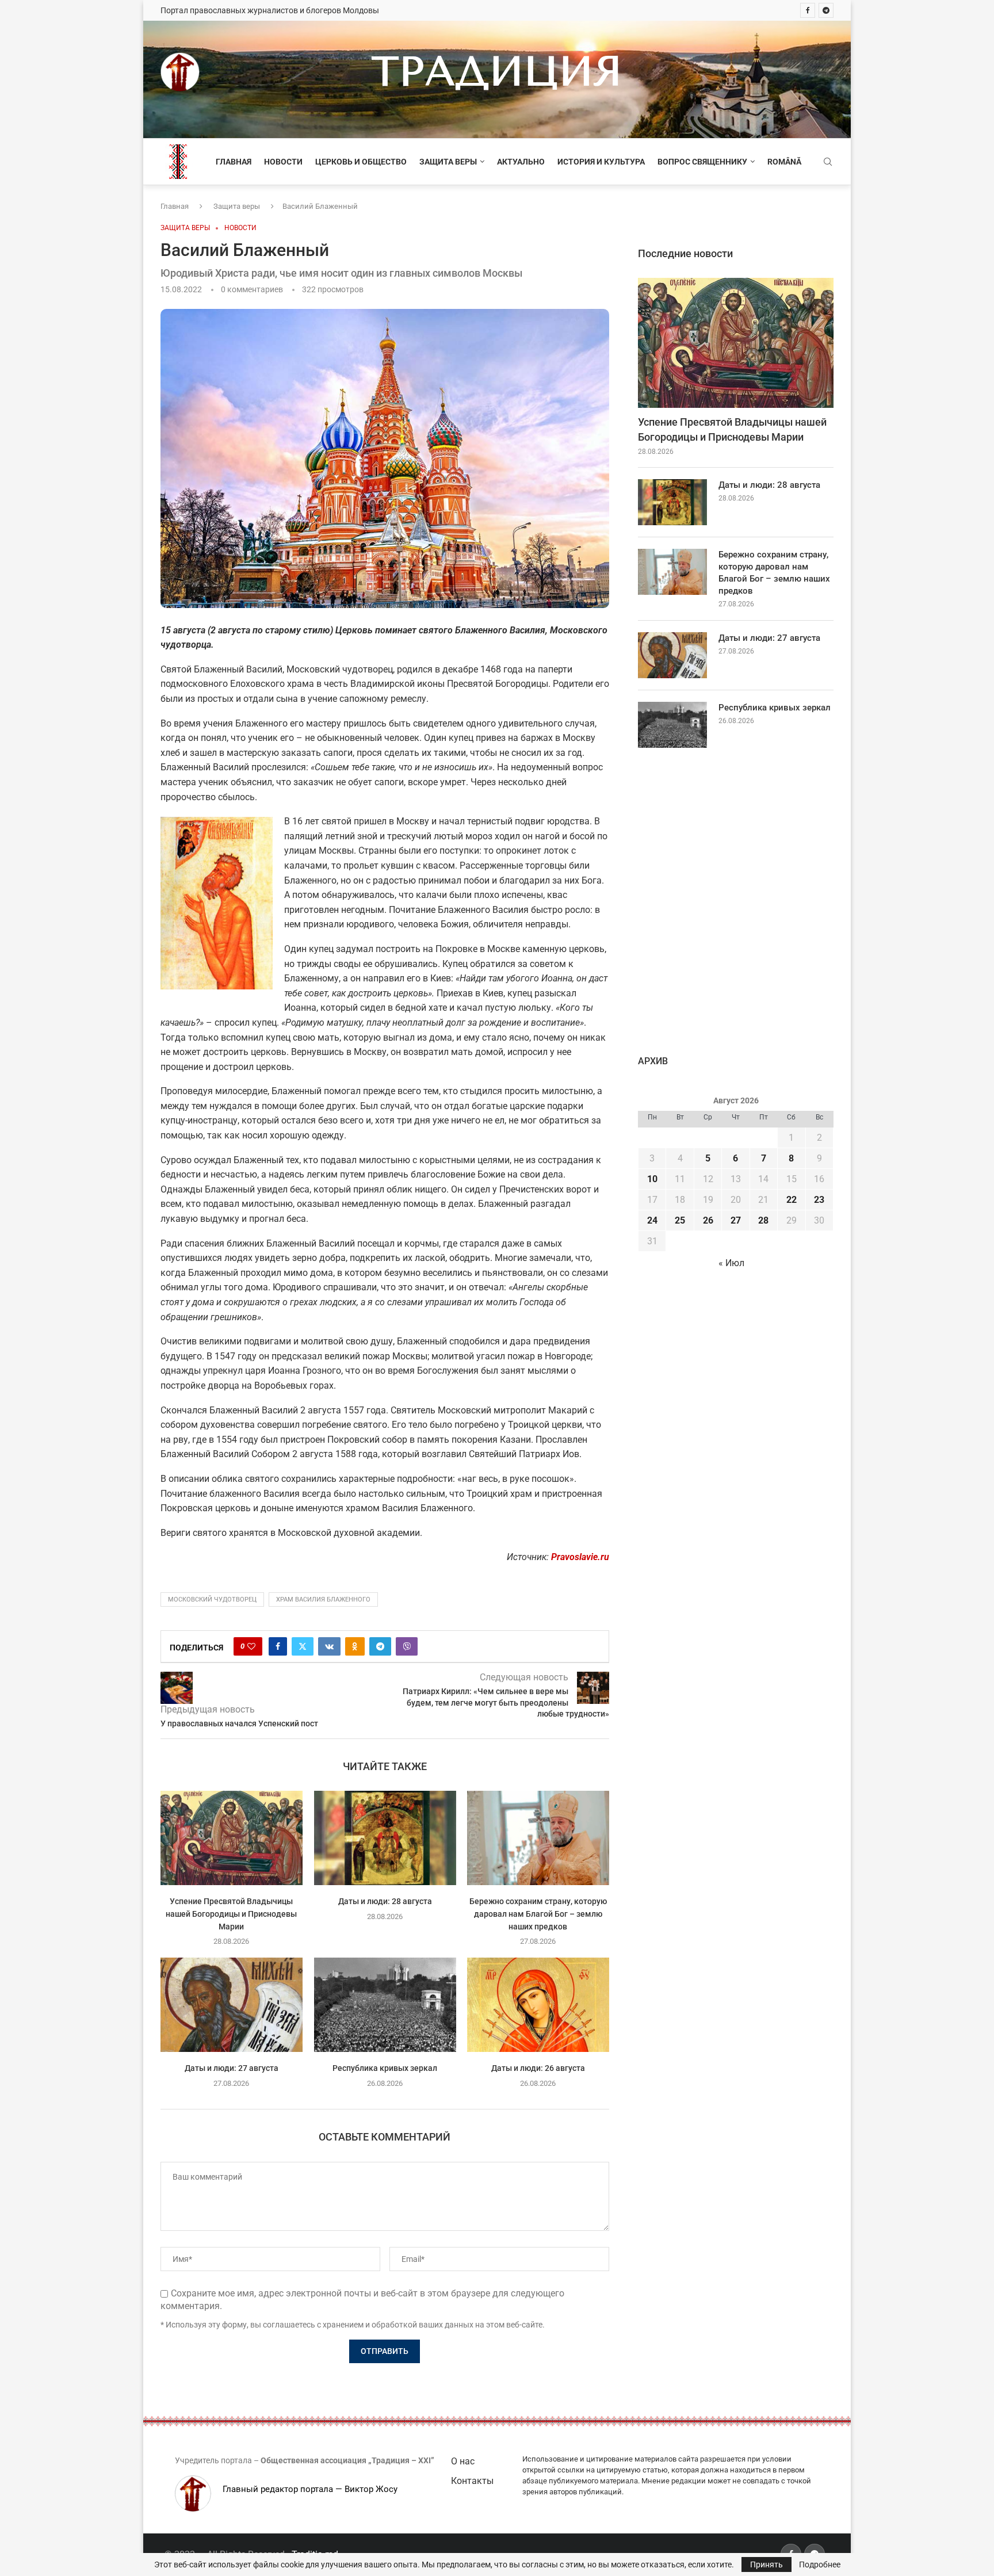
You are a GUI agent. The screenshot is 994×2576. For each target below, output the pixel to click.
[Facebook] (808, 10)
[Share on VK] (329, 1646)
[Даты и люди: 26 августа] (538, 2005)
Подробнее (820, 2564)
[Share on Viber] (407, 1646)
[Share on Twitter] (303, 1646)
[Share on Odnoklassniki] (355, 1646)
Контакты (472, 2481)
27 (736, 1220)
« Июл (731, 1263)
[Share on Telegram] (380, 1646)
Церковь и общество (361, 162)
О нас (463, 2461)
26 (708, 1220)
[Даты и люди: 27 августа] (232, 2005)
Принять (766, 2564)
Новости (283, 162)
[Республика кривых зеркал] (385, 2005)
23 (819, 1200)
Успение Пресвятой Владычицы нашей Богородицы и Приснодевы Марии (231, 1914)
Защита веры (448, 162)
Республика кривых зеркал (385, 2069)
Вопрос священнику (702, 162)
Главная (234, 162)
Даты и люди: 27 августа (232, 2069)
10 (652, 1179)
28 (763, 1220)
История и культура (601, 162)
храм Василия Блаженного (323, 1600)
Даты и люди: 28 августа (385, 1901)
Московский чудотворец (212, 1600)
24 (652, 1220)
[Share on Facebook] (278, 1646)
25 (680, 1220)
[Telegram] (826, 10)
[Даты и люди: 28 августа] (385, 1838)
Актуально (521, 162)
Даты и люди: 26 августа (538, 2069)
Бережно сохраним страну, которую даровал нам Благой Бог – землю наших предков (538, 1914)
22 (792, 1200)
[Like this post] (251, 1646)
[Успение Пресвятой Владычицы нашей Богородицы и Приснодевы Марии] (232, 1838)
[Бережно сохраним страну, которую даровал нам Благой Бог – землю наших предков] (538, 1838)
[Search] (828, 162)
